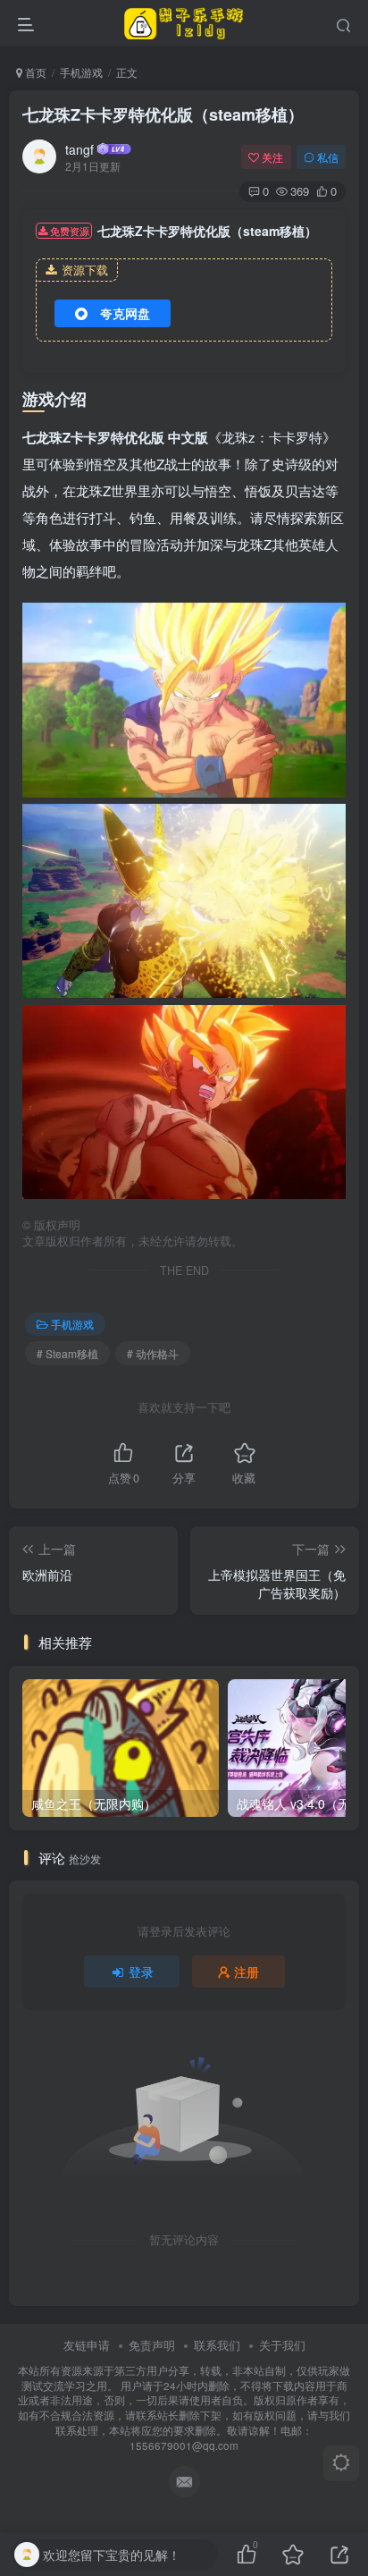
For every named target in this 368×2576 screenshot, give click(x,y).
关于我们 (282, 2345)
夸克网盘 (125, 313)
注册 (247, 1972)
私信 (328, 157)
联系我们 (217, 2345)
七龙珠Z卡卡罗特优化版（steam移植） (163, 114)
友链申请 (87, 2345)
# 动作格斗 (153, 1353)
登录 (141, 1972)
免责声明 (152, 2345)
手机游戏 (81, 72)
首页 (34, 72)
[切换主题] (341, 2463)
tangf (79, 149)
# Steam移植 (67, 1353)
